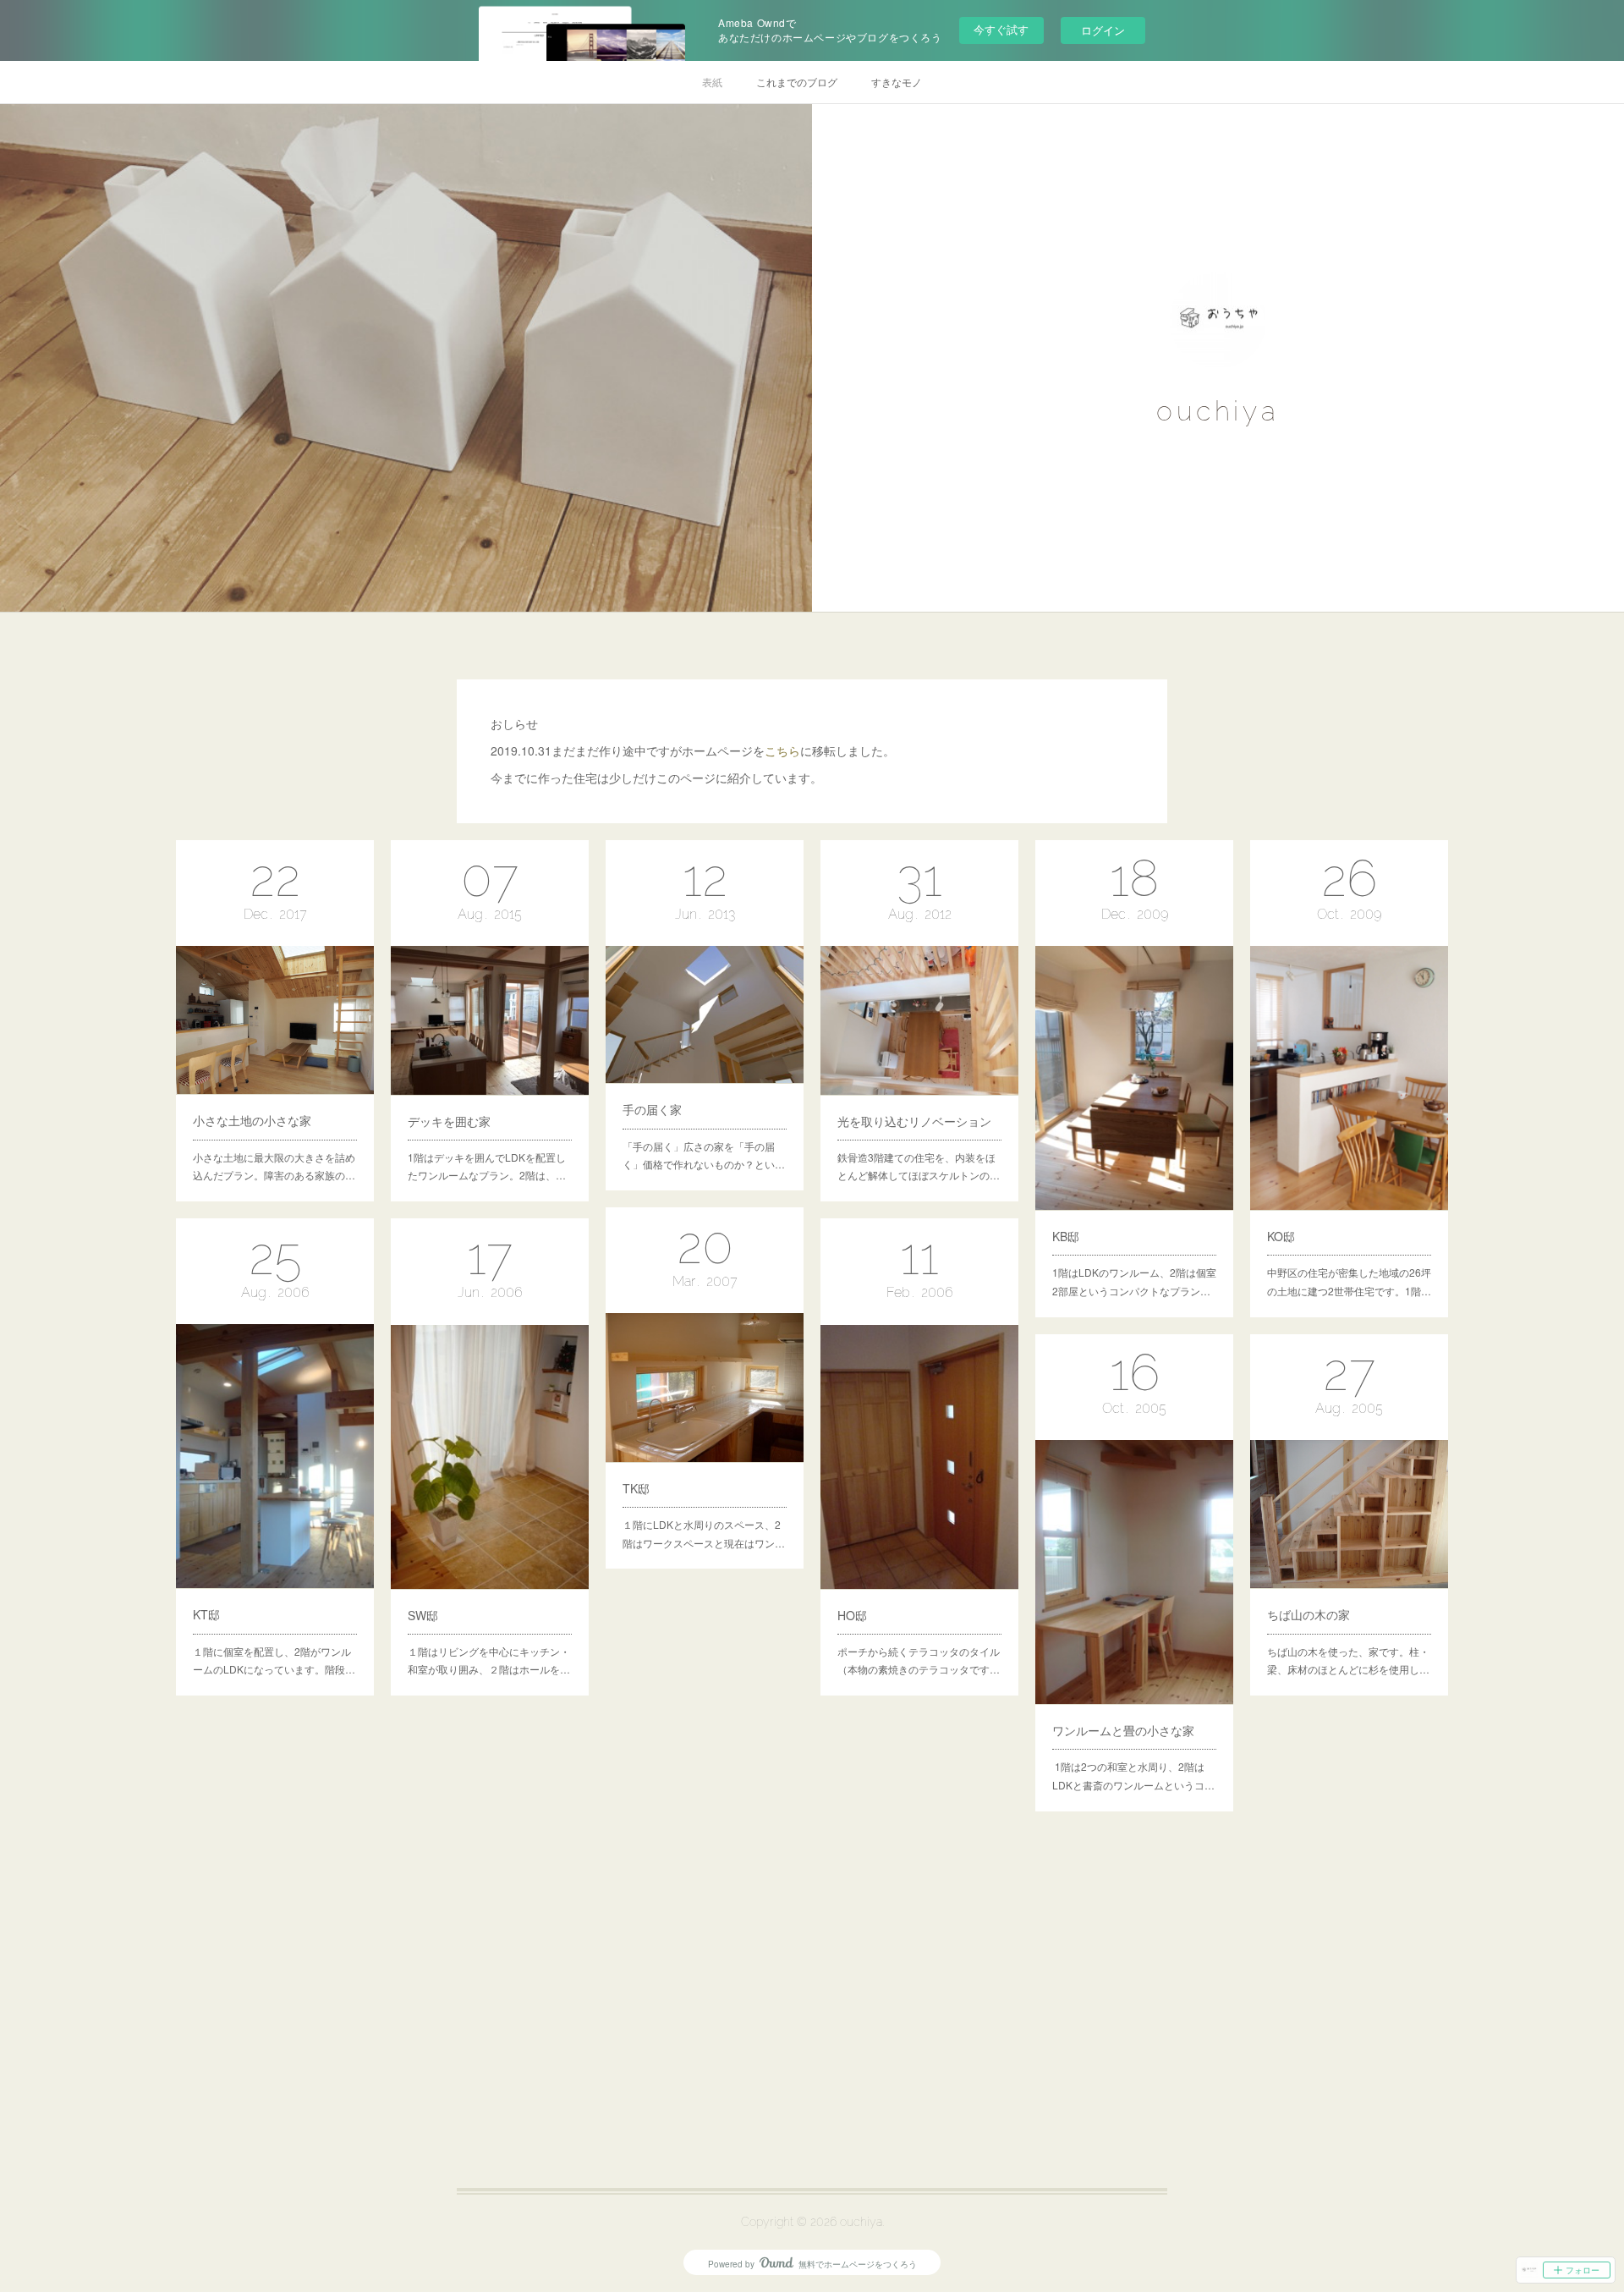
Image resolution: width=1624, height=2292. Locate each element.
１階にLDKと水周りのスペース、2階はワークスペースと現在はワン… (704, 1533)
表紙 (712, 82)
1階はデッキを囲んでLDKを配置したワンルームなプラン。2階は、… (487, 1166)
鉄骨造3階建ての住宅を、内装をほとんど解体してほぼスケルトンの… (919, 1166)
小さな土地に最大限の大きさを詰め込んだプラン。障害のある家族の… (274, 1166)
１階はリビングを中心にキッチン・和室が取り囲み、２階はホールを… (489, 1660)
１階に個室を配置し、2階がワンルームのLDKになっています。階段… (274, 1660)
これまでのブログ (797, 82)
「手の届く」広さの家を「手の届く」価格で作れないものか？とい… (704, 1155)
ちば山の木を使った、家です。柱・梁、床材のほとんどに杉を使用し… (1348, 1660)
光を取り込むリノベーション (914, 1121)
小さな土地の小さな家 (252, 1120)
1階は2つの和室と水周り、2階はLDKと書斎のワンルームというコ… (1133, 1775)
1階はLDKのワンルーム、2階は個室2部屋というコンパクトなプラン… (1134, 1281)
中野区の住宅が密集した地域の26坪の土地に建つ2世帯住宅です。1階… (1349, 1281)
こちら (782, 750)
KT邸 (206, 1614)
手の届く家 (652, 1109)
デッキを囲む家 (449, 1121)
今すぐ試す (1001, 29)
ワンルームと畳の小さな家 (1123, 1730)
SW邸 (423, 1615)
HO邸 (852, 1615)
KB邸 (1066, 1236)
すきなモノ (897, 82)
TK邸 (636, 1488)
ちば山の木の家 (1309, 1614)
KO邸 (1281, 1236)
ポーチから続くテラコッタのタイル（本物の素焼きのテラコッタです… (919, 1660)
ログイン (1103, 30)
